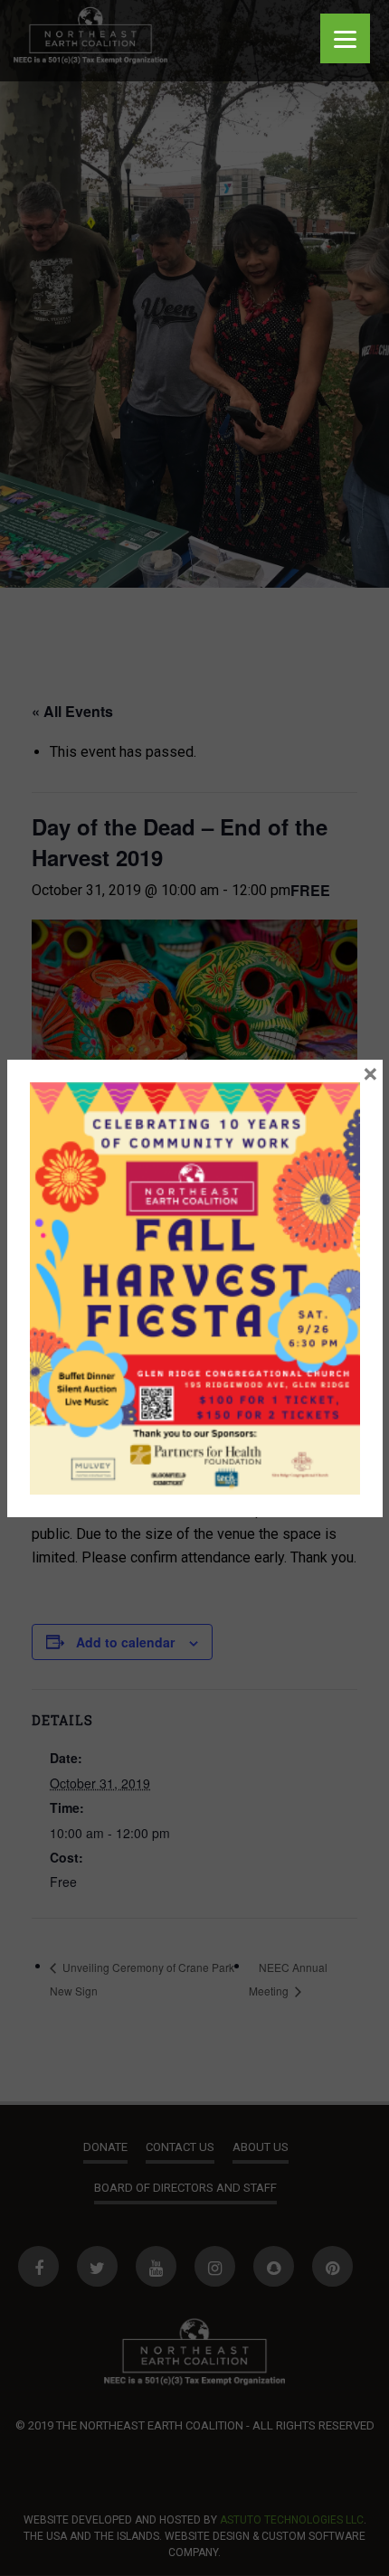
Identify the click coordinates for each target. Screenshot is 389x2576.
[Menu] (345, 38)
